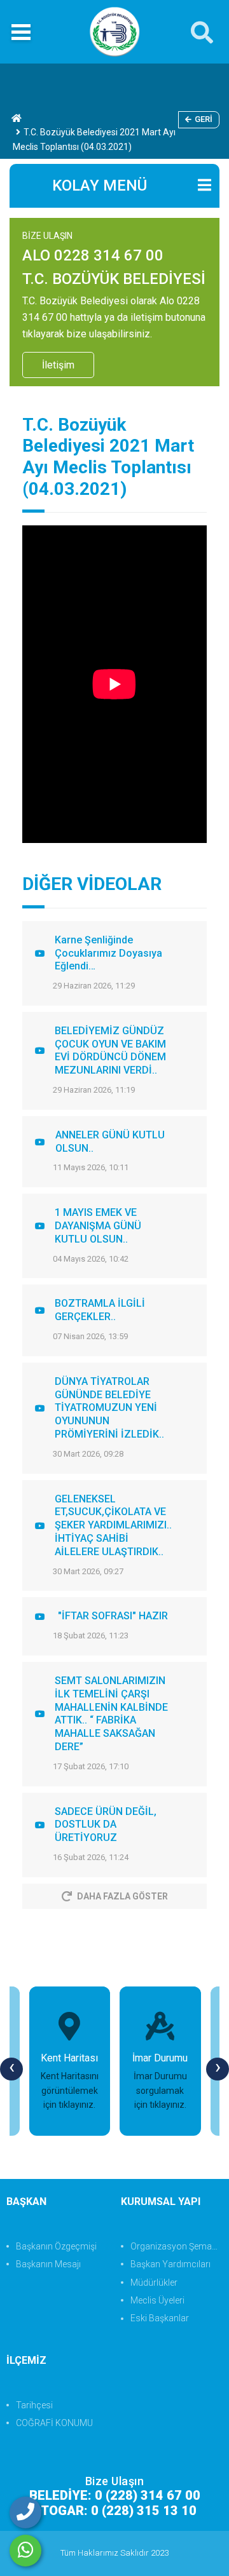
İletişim (58, 365)
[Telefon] (25, 2512)
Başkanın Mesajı (48, 2264)
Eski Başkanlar (160, 2318)
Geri (204, 119)
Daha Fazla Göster (122, 1896)
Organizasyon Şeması (175, 2246)
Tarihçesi (34, 2405)
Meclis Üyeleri (157, 2300)
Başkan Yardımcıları (170, 2264)
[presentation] (11, 2069)
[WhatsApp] (25, 2551)
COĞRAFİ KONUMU (54, 2423)
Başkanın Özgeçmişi (56, 2246)
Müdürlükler (154, 2283)
